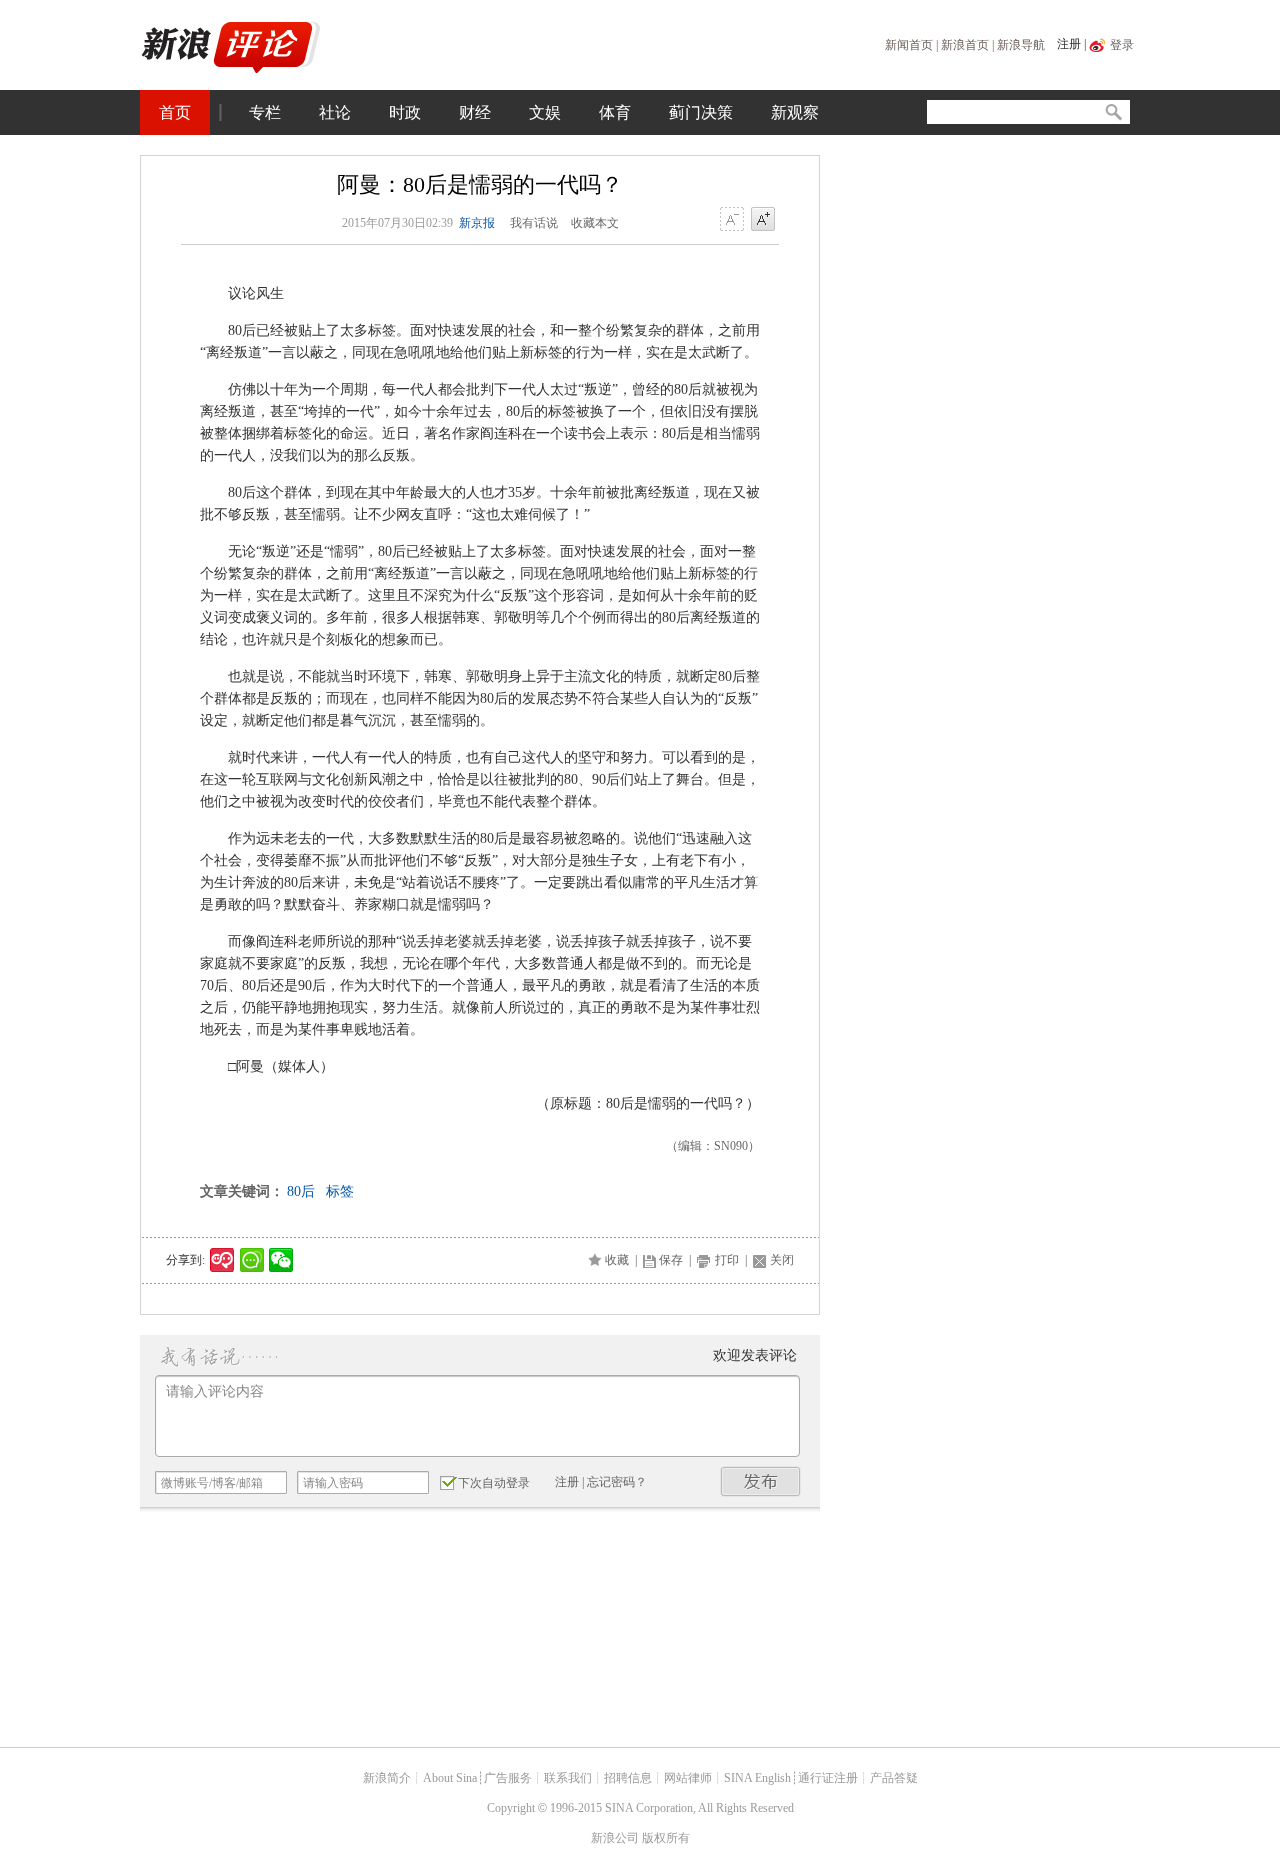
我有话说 (534, 223)
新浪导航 (1021, 45)
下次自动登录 (494, 1483)
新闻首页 (909, 45)
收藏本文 (595, 223)
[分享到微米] (222, 1260)
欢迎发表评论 (755, 1355)
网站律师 (688, 1778)
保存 (671, 1260)
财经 (475, 112)
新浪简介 (387, 1778)
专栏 (265, 112)
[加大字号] (763, 220)
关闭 (782, 1260)
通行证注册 (828, 1778)
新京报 (477, 223)
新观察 (795, 112)
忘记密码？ (617, 1482)
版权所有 (666, 1838)
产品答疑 (894, 1778)
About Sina (450, 1778)
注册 (1069, 44)
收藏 (617, 1260)
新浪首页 (965, 45)
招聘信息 (628, 1778)
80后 (301, 1191)
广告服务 (508, 1778)
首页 (175, 112)
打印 (727, 1260)
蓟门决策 (701, 112)
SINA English (757, 1778)
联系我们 (568, 1778)
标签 (340, 1191)
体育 (615, 112)
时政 (405, 112)
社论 (335, 112)
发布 (761, 1481)
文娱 (545, 112)
